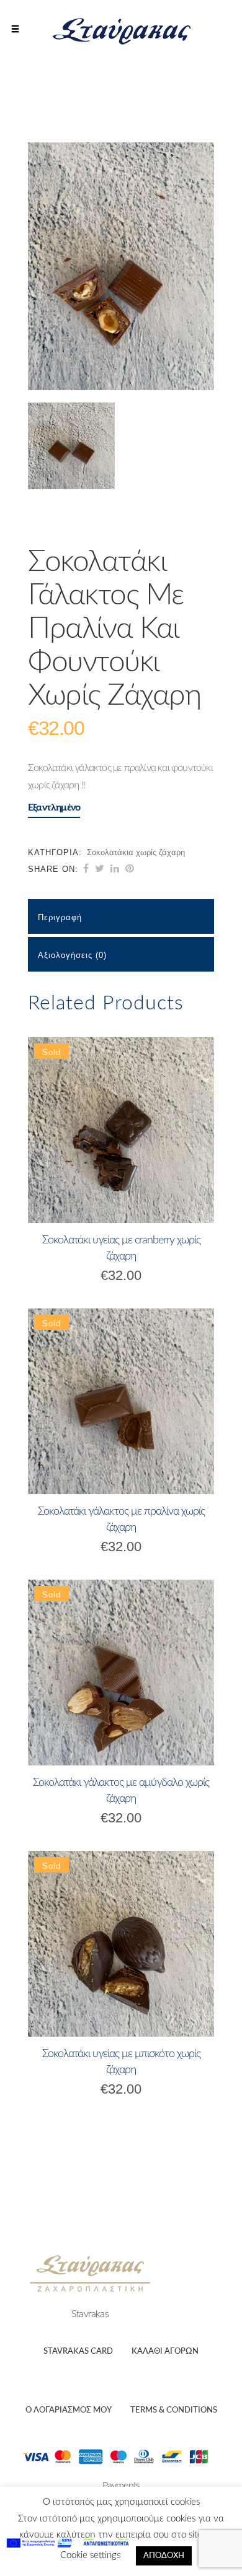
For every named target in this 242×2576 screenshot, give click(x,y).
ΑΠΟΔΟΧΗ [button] (164, 2556)
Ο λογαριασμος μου (69, 2410)
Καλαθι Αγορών (165, 2352)
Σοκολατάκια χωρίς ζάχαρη (136, 852)
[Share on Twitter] (100, 869)
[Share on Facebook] (86, 869)
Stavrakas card (78, 2352)
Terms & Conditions (174, 2410)
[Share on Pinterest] (130, 869)
